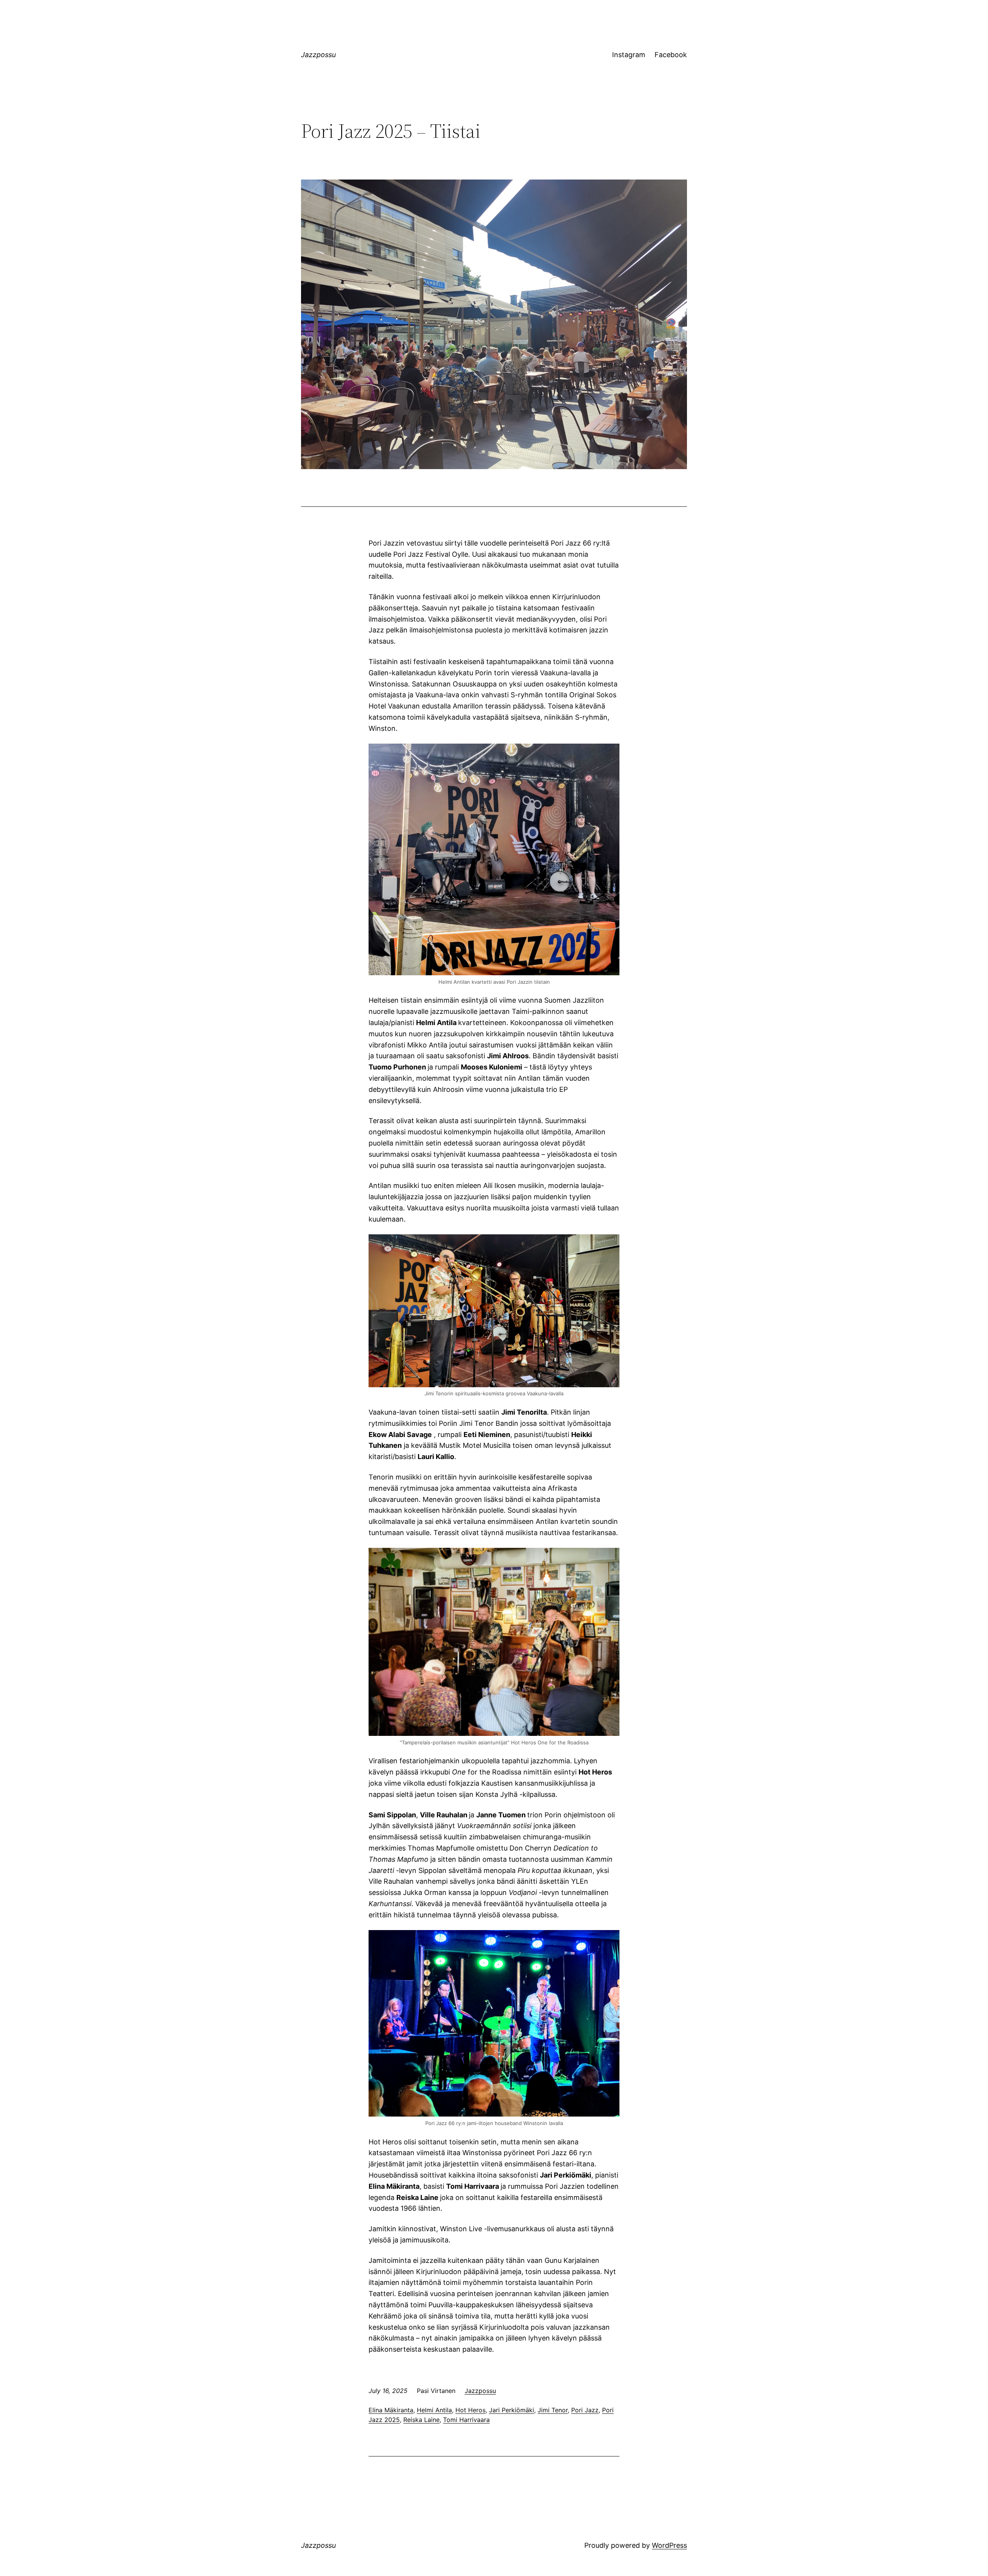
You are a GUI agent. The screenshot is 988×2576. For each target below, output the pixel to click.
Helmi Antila (434, 2410)
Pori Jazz (585, 2410)
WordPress (669, 2545)
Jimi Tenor (553, 2410)
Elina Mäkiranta (391, 2410)
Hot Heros (470, 2410)
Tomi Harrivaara (466, 2420)
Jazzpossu (318, 55)
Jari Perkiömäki (512, 2410)
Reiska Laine (421, 2420)
